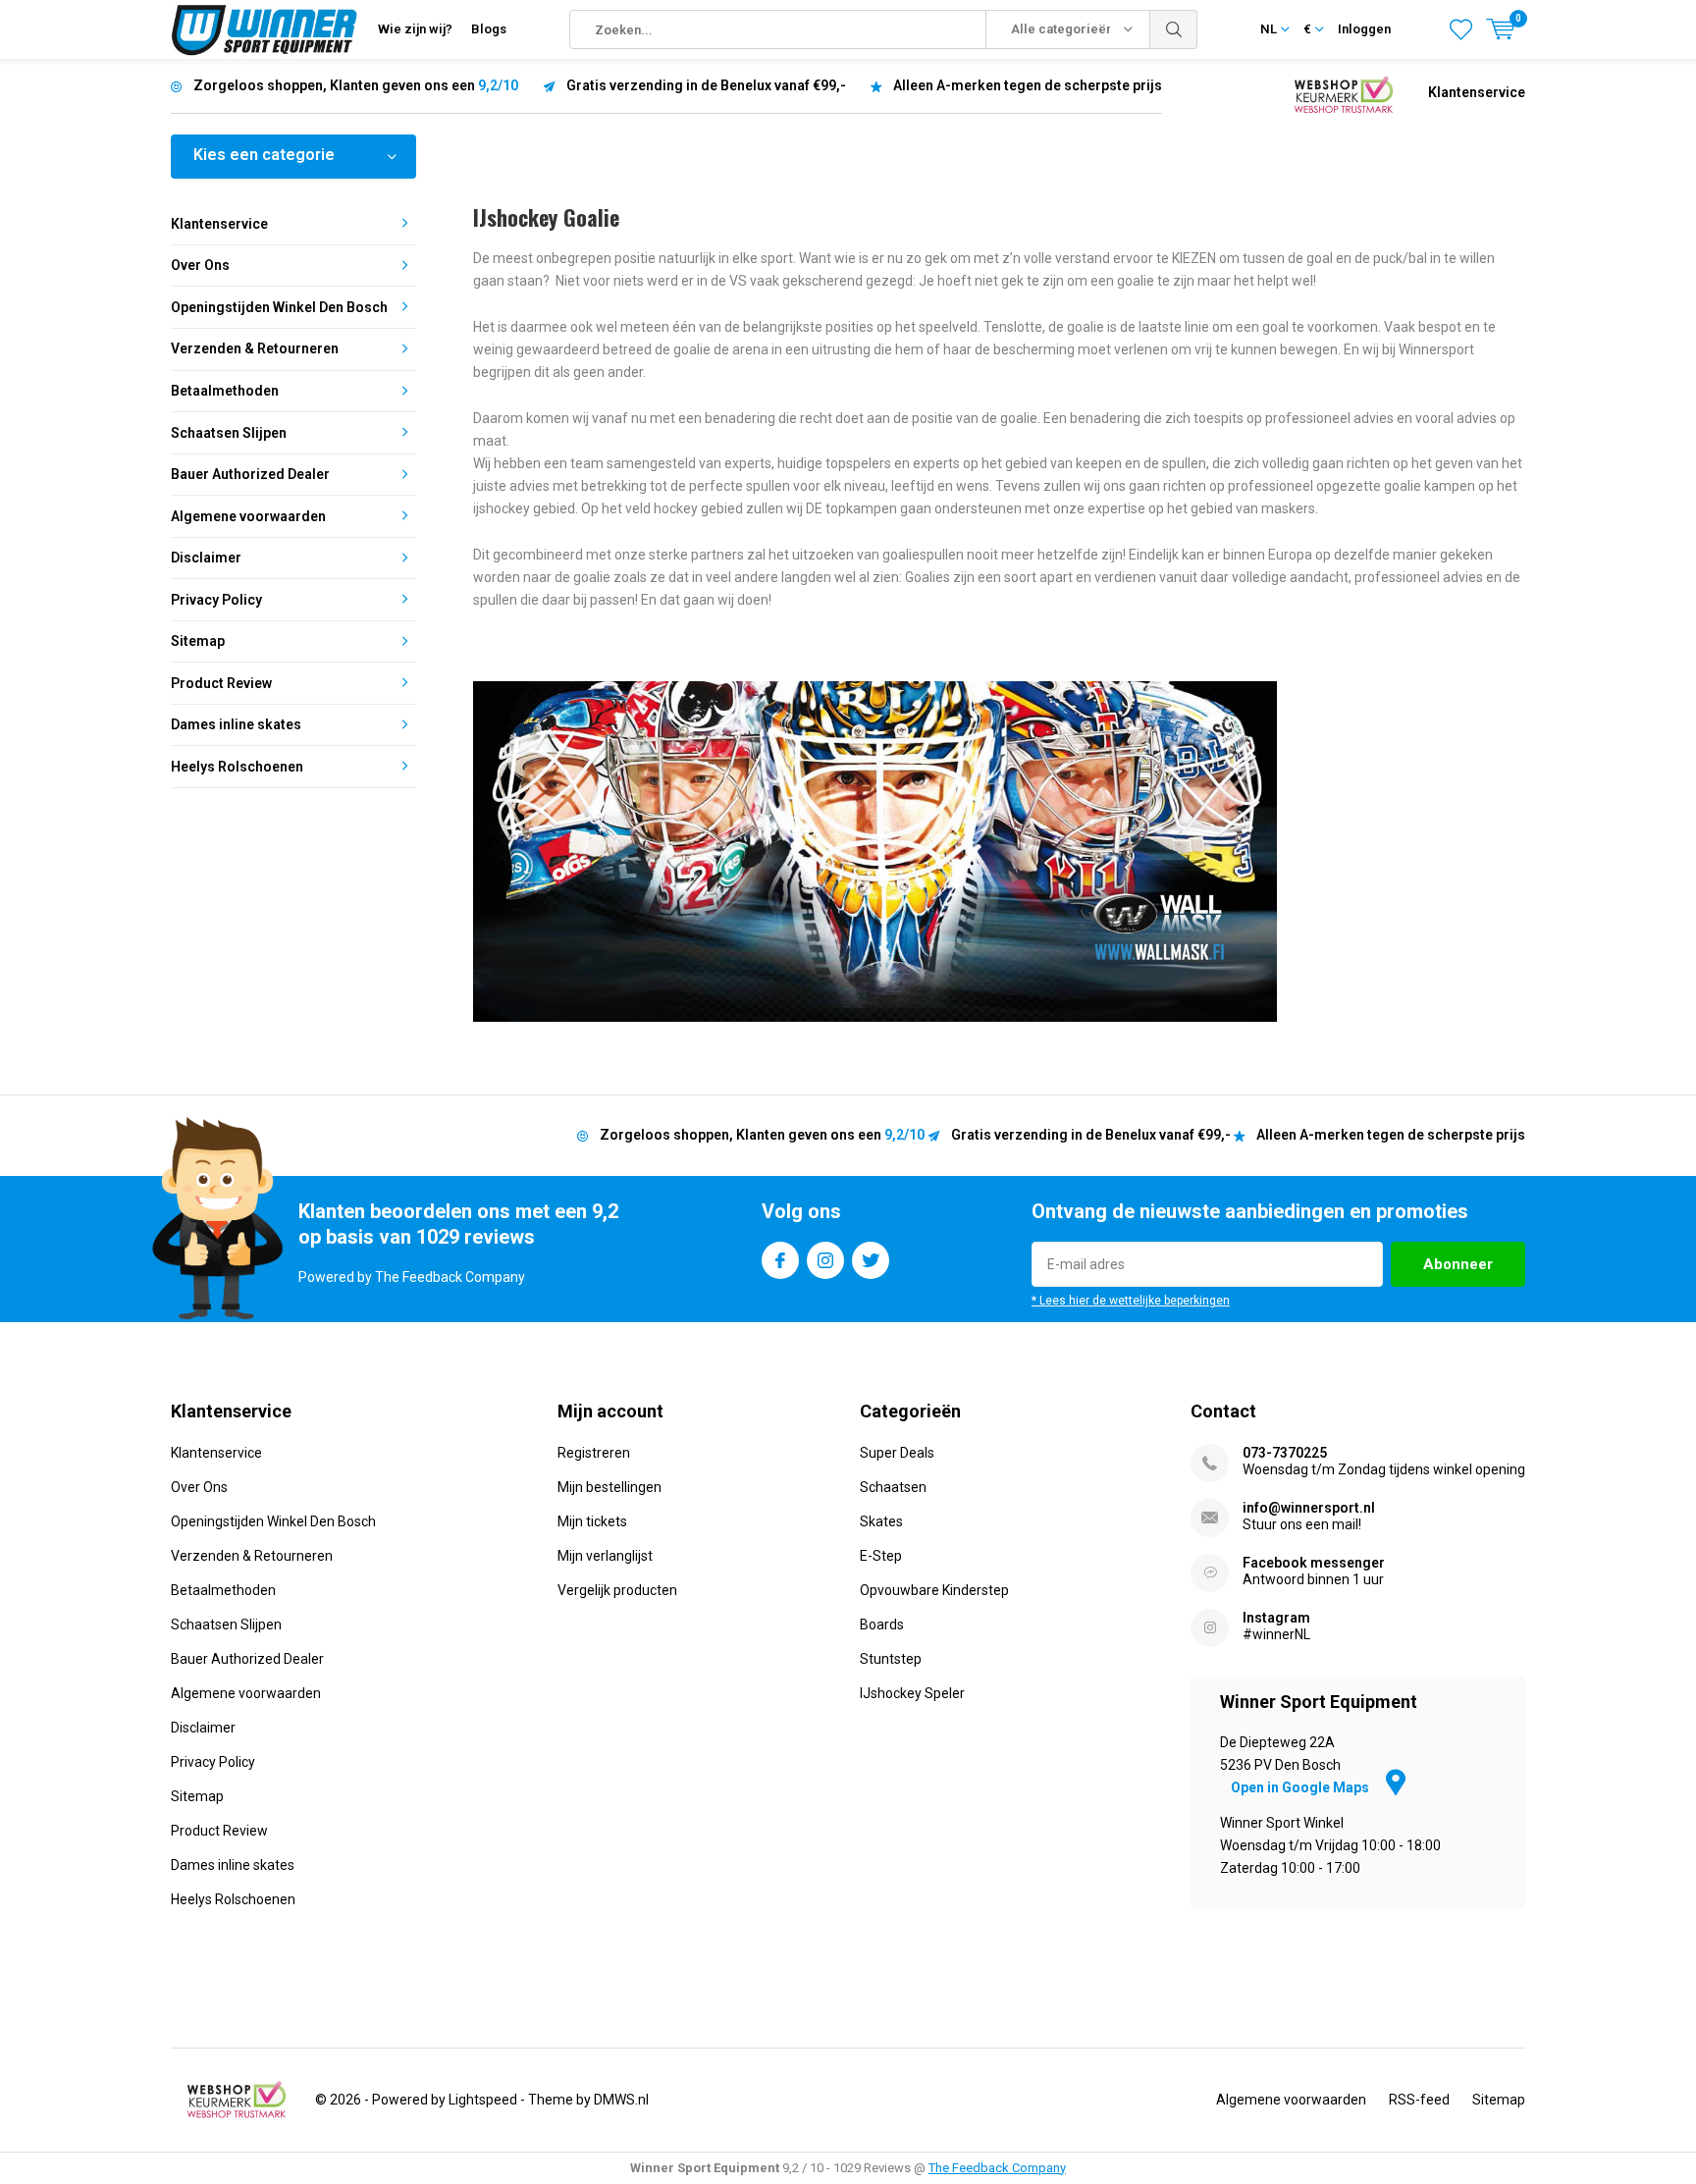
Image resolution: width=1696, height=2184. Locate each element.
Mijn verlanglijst (605, 1556)
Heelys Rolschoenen (237, 767)
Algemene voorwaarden (248, 516)
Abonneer (1458, 1264)
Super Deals (897, 1453)
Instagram (825, 1260)
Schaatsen (893, 1487)
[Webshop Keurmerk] (1344, 93)
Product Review (221, 683)
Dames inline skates (236, 724)
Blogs (489, 29)
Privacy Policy (216, 600)
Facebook (780, 1260)
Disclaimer (206, 558)
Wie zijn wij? (415, 29)
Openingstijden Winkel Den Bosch (279, 307)
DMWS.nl (621, 2100)
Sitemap (198, 641)
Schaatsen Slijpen (229, 433)
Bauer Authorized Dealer (250, 474)
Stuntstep (891, 1659)
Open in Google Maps (1301, 1787)
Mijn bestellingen (609, 1487)
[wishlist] (1461, 29)
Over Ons (200, 265)
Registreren (594, 1453)
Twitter (871, 1260)
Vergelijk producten (617, 1590)
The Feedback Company (997, 2168)
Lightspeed (483, 2100)
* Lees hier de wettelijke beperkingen (1131, 1301)
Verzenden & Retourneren (255, 348)
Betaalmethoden (225, 391)
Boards (882, 1625)
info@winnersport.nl (1309, 1508)
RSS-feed (1419, 2100)
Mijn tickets (592, 1521)
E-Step (881, 1556)
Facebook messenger (1314, 1563)
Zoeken (1174, 29)
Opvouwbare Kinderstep (934, 1590)
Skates (881, 1521)
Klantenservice (1477, 92)
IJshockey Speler (912, 1693)
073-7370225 (1285, 1453)
